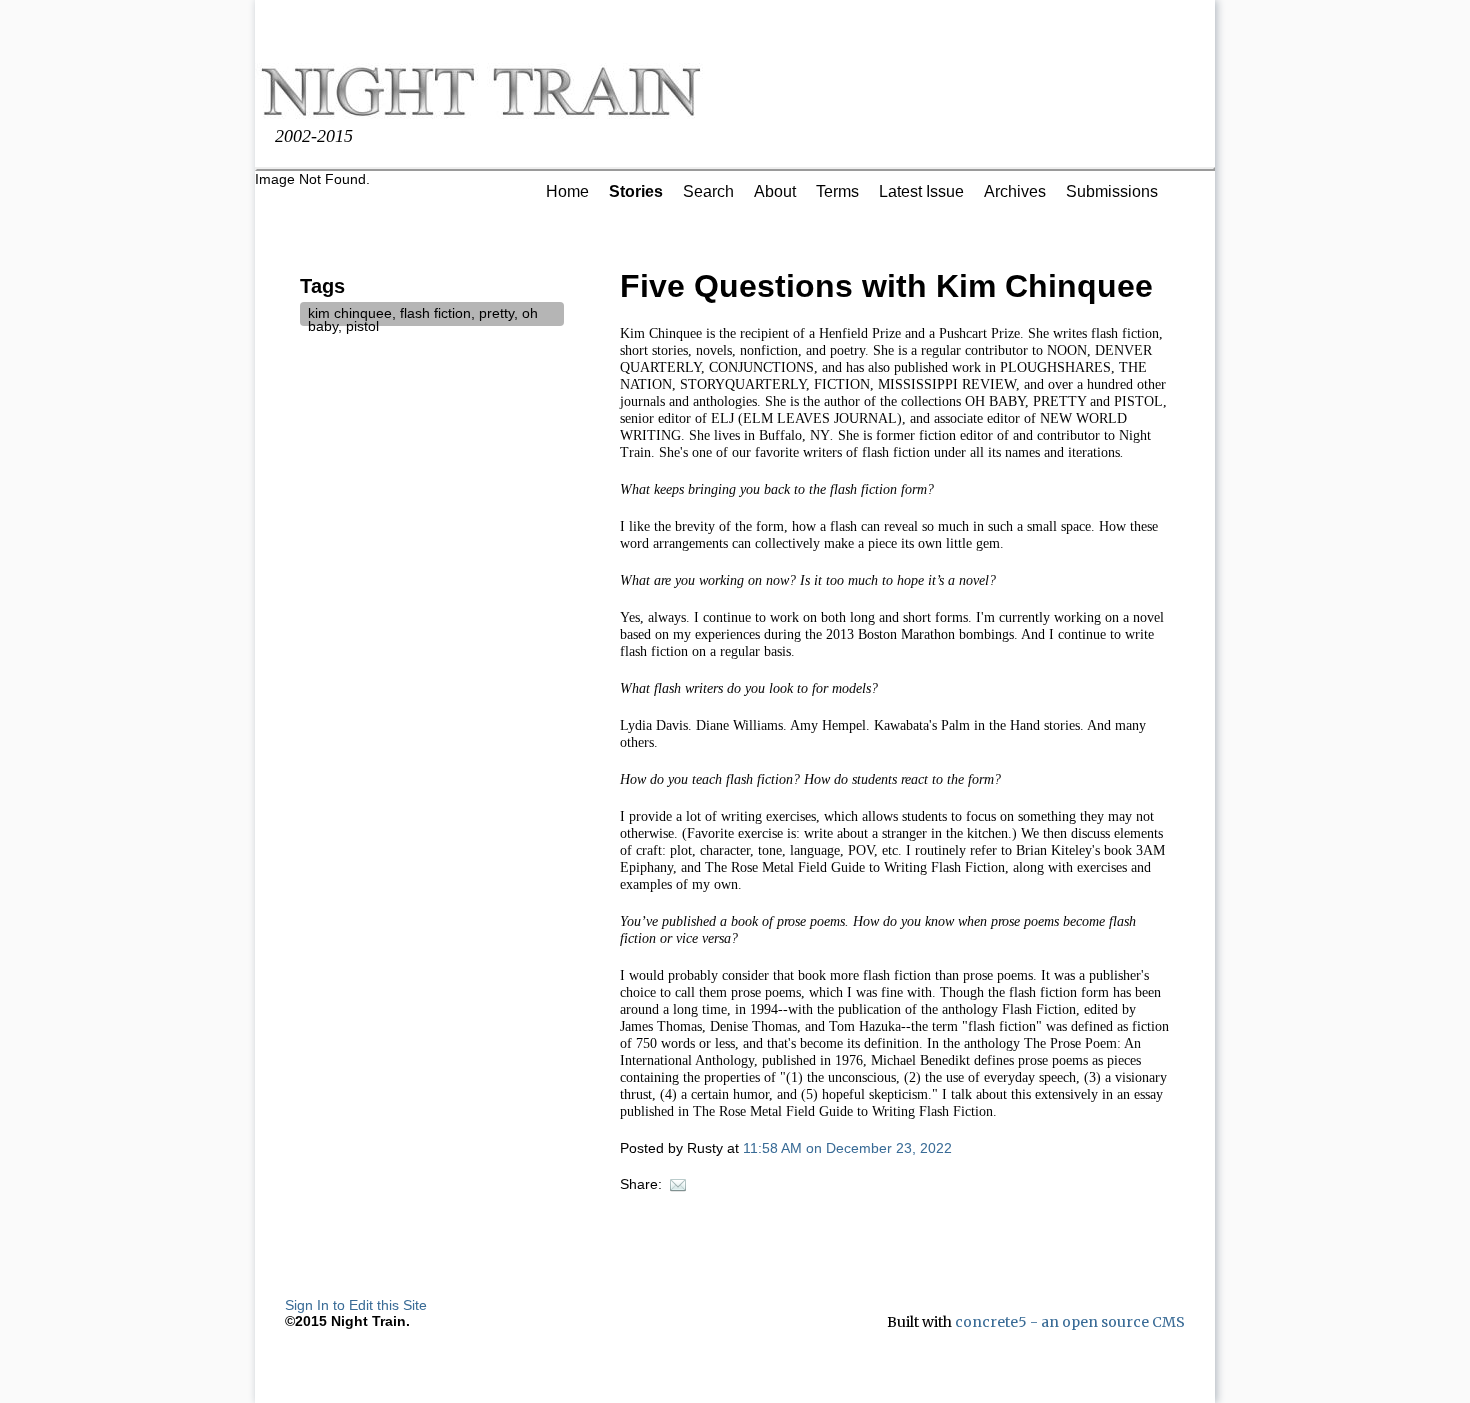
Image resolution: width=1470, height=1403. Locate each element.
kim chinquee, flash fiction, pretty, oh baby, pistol (423, 319)
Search (708, 191)
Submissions (1112, 191)
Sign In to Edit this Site (356, 1305)
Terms (837, 191)
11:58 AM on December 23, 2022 (847, 1148)
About (775, 191)
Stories (636, 191)
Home (567, 191)
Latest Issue (921, 191)
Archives (1015, 191)
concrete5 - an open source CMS (1070, 1322)
